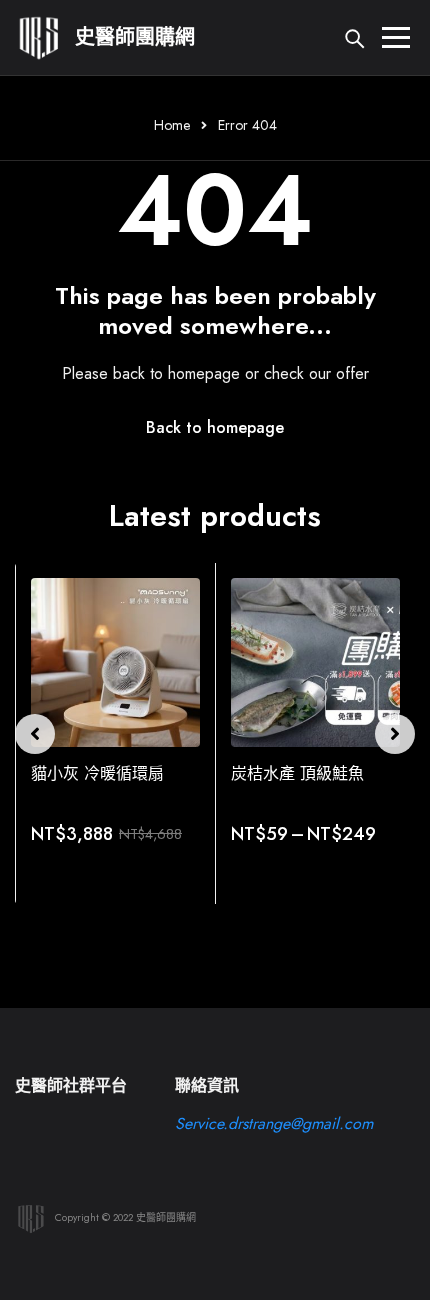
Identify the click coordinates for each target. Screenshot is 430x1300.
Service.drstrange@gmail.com (274, 1123)
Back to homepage (215, 427)
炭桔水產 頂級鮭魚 (297, 773)
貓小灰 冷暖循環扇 (97, 773)
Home (172, 125)
